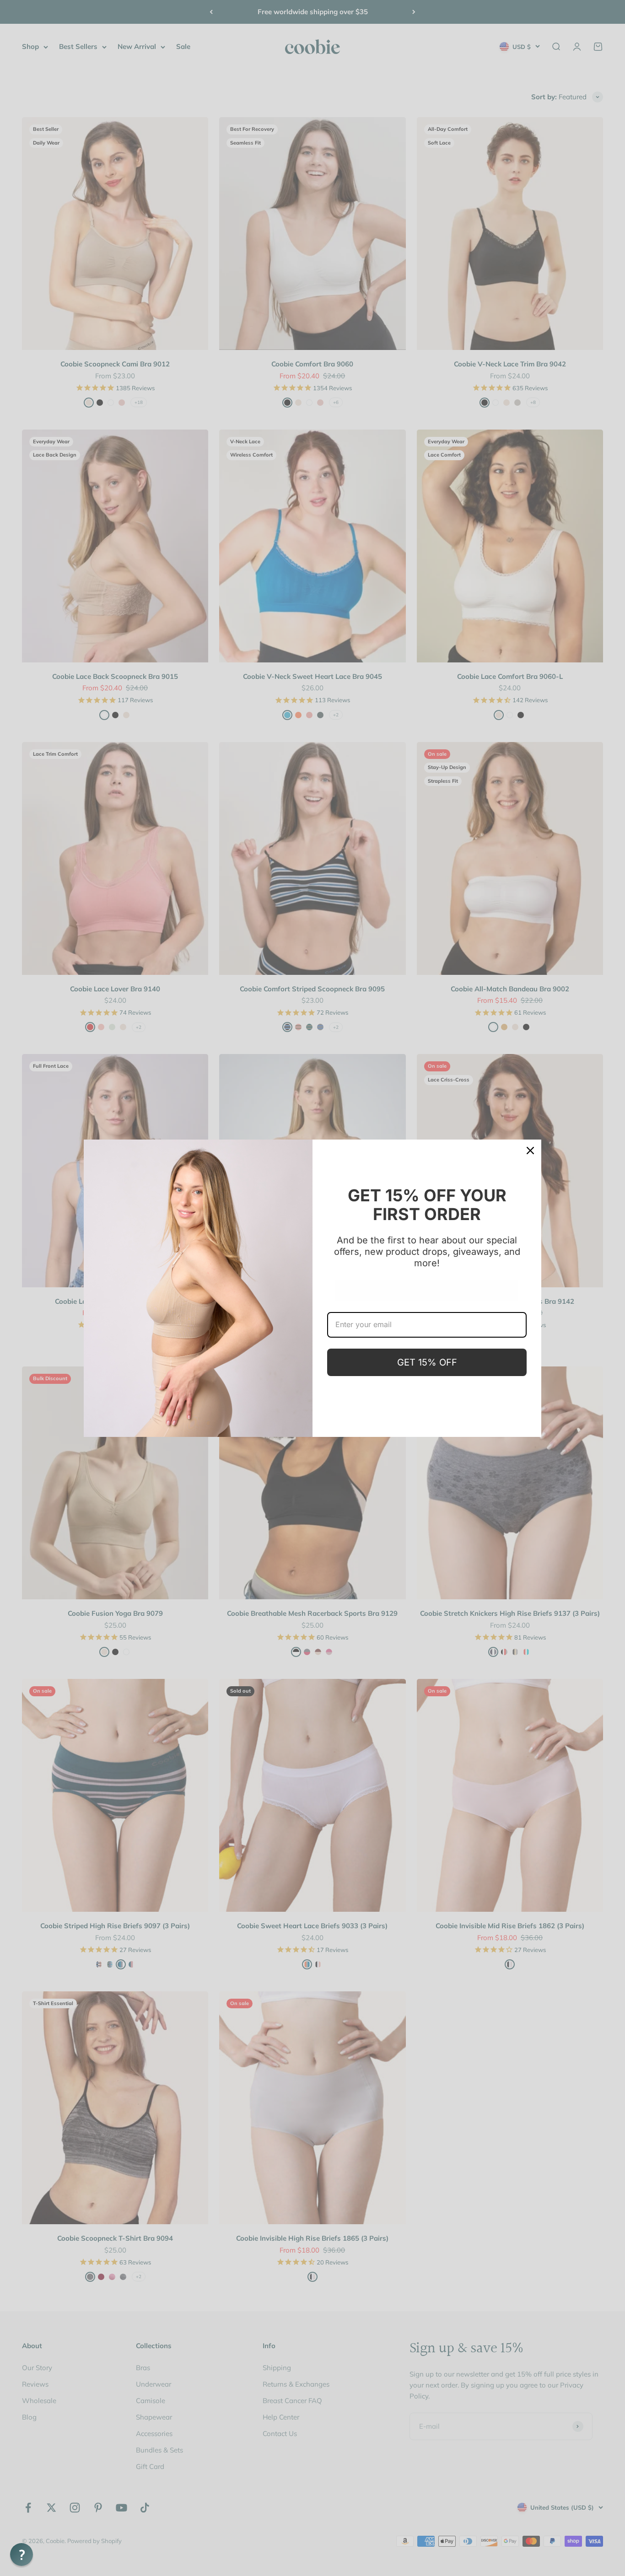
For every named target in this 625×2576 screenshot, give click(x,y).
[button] (22, 2554)
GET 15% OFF (427, 1362)
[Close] (530, 1151)
